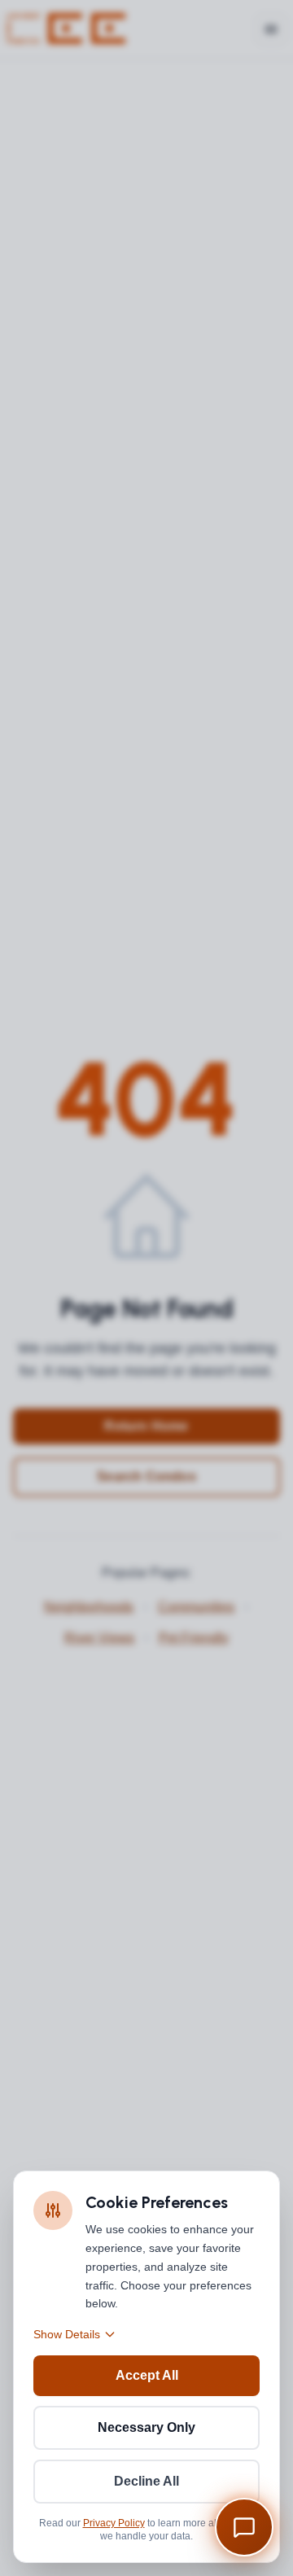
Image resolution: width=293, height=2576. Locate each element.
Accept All (147, 2375)
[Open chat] (244, 2527)
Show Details (67, 2334)
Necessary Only (146, 2427)
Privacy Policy (114, 2523)
